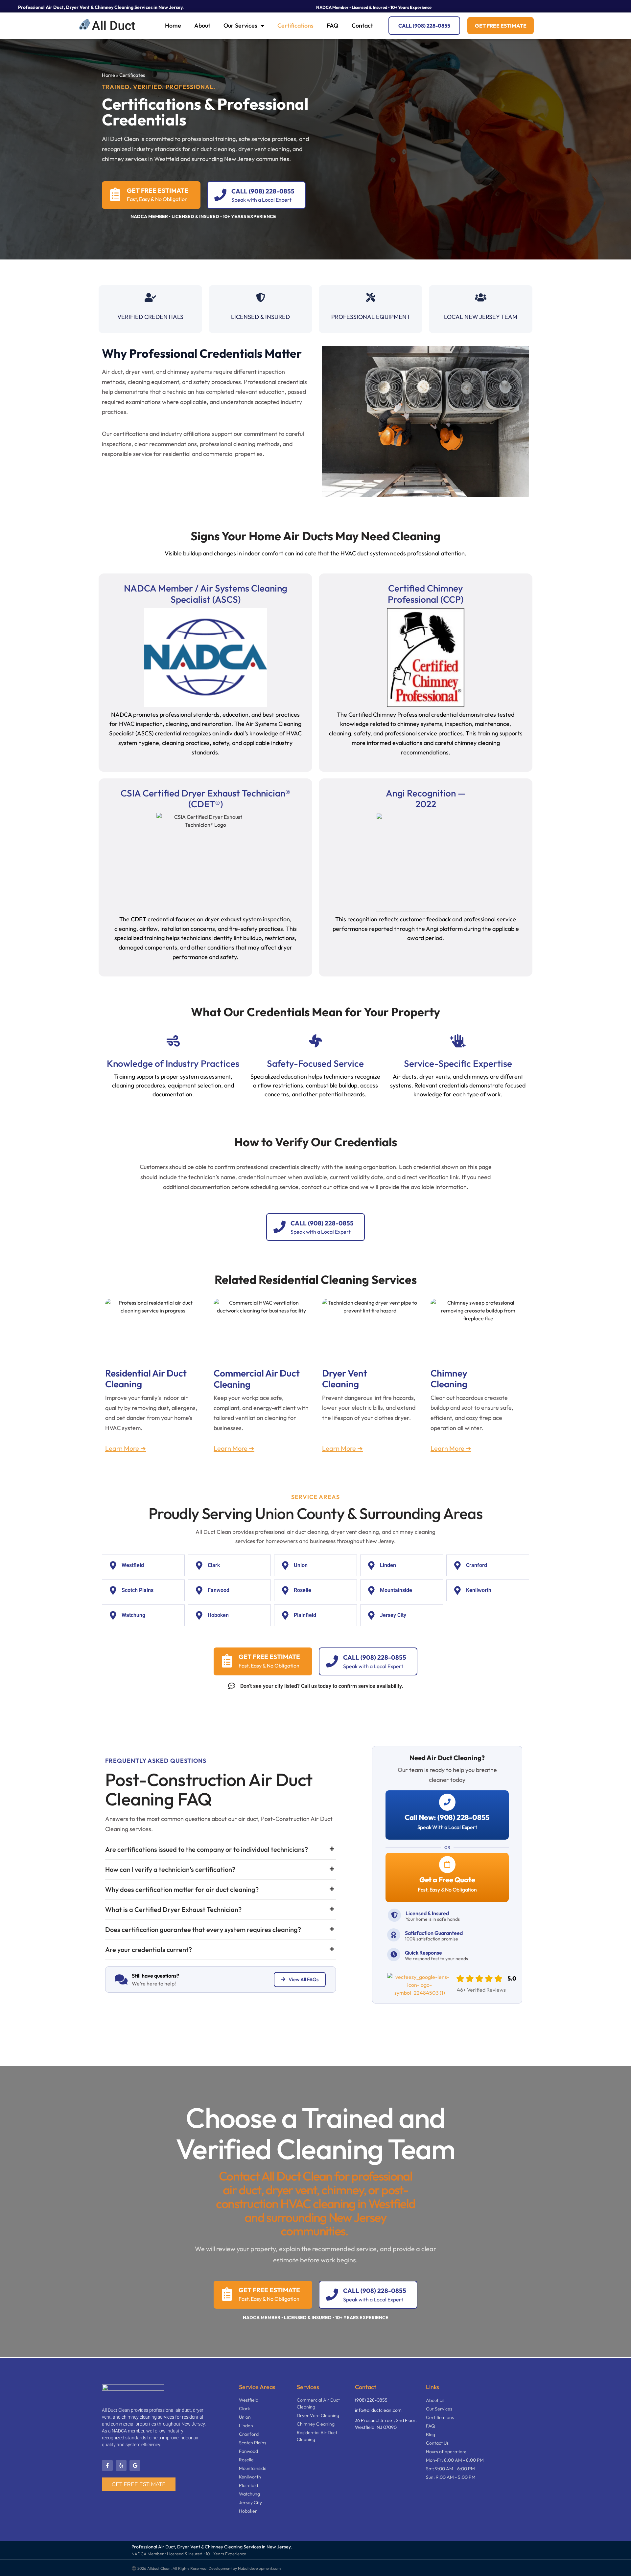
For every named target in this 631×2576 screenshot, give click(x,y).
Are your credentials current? (149, 1949)
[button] (221, 1849)
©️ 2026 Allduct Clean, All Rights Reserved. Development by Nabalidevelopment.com (206, 2568)
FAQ (333, 25)
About (202, 25)
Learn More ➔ (126, 1448)
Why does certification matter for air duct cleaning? (182, 1889)
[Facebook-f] (107, 2465)
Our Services (240, 25)
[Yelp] (121, 2465)
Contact (362, 25)
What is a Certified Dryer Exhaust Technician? (173, 1909)
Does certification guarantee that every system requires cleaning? (203, 1929)
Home (173, 25)
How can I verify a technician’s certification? (170, 1869)
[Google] (135, 2465)
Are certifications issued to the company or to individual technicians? (207, 1849)
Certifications (295, 25)
